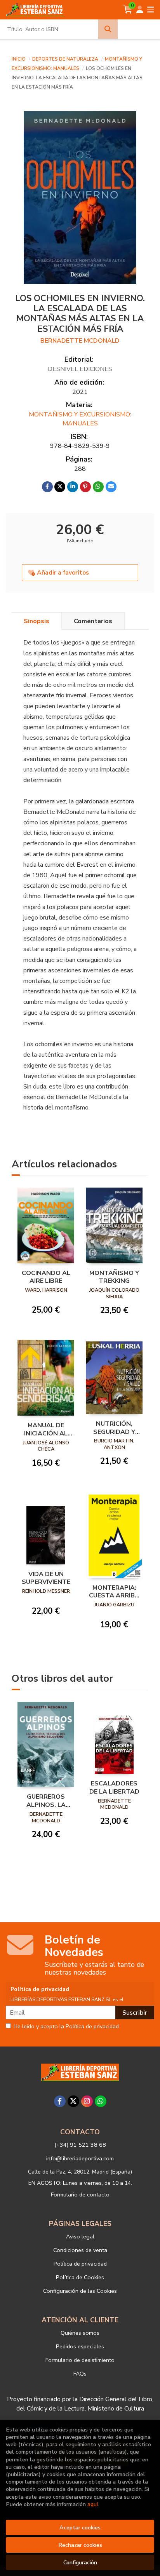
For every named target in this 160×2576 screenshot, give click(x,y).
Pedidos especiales (80, 2346)
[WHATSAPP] (101, 2101)
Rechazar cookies (80, 2545)
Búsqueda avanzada (138, 29)
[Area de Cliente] (140, 10)
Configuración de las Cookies (80, 2291)
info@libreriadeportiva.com (80, 2158)
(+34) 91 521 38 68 (80, 2145)
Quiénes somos (80, 2333)
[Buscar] (108, 29)
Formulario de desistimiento (80, 2360)
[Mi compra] (128, 10)
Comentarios (93, 621)
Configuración (80, 2562)
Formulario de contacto (80, 2195)
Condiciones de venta (80, 2250)
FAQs (80, 2374)
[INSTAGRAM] (87, 2101)
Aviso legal (80, 2236)
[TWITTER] (73, 2101)
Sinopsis (37, 621)
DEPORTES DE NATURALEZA (66, 59)
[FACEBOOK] (60, 2101)
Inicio (19, 59)
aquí (93, 2504)
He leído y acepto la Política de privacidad (66, 2027)
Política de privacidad (80, 2264)
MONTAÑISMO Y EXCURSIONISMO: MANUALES (80, 419)
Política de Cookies (80, 2277)
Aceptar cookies (80, 2527)
